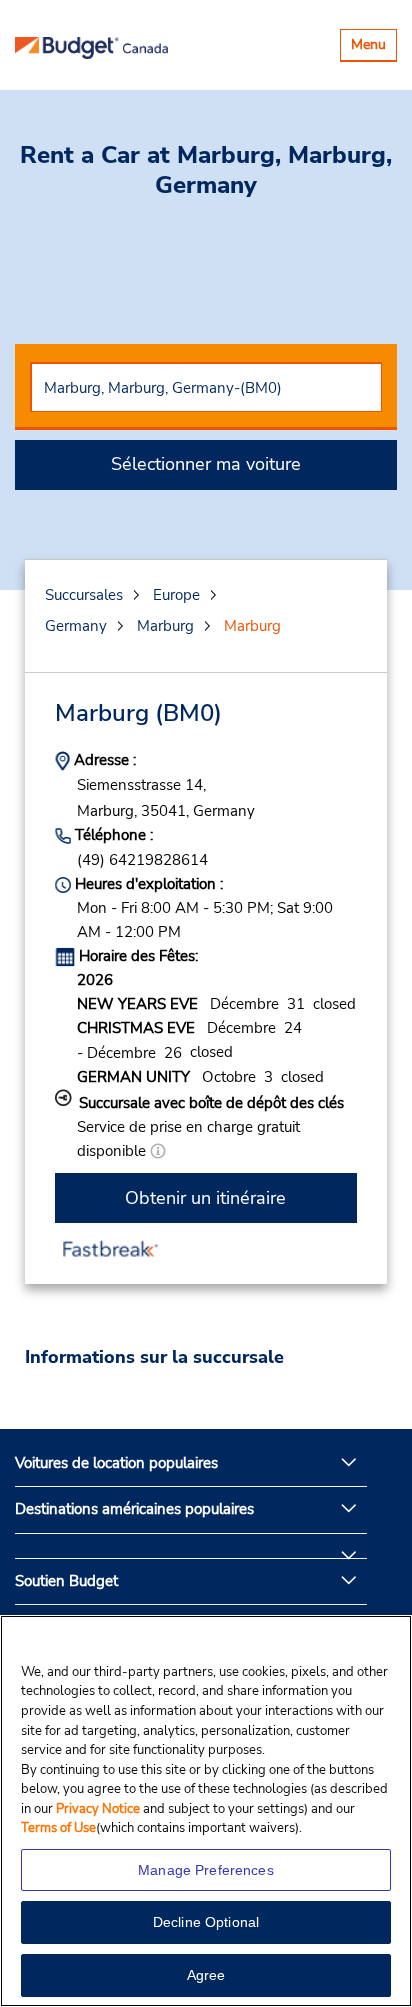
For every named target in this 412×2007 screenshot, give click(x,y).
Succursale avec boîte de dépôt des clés (211, 1103)
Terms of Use (58, 1828)
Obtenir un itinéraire (205, 1198)
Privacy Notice (99, 1809)
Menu (373, 47)
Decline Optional (206, 1922)
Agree (206, 1975)
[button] (158, 1151)
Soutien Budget (66, 1581)
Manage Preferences (206, 1870)
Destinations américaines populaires (134, 1509)
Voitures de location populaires (116, 1463)
